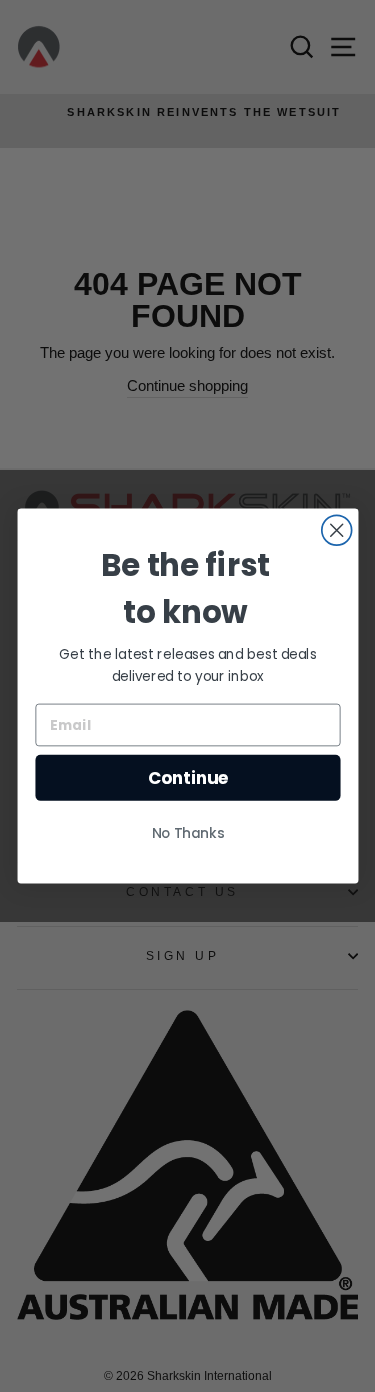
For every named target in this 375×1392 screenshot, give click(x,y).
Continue (187, 778)
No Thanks (187, 834)
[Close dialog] (336, 530)
